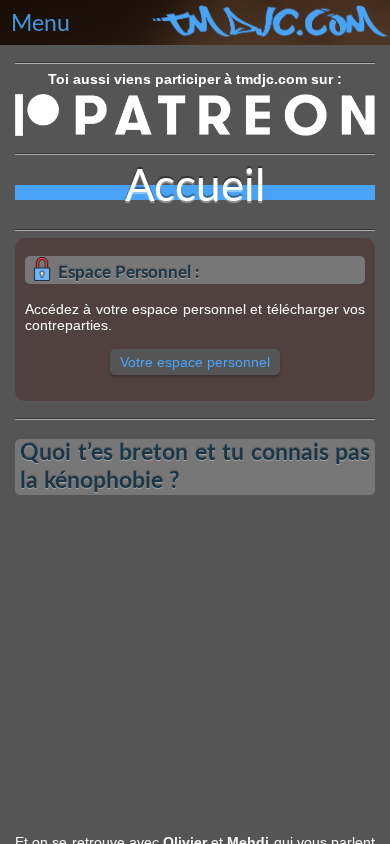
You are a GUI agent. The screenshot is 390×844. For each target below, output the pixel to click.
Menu (40, 24)
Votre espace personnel (195, 362)
